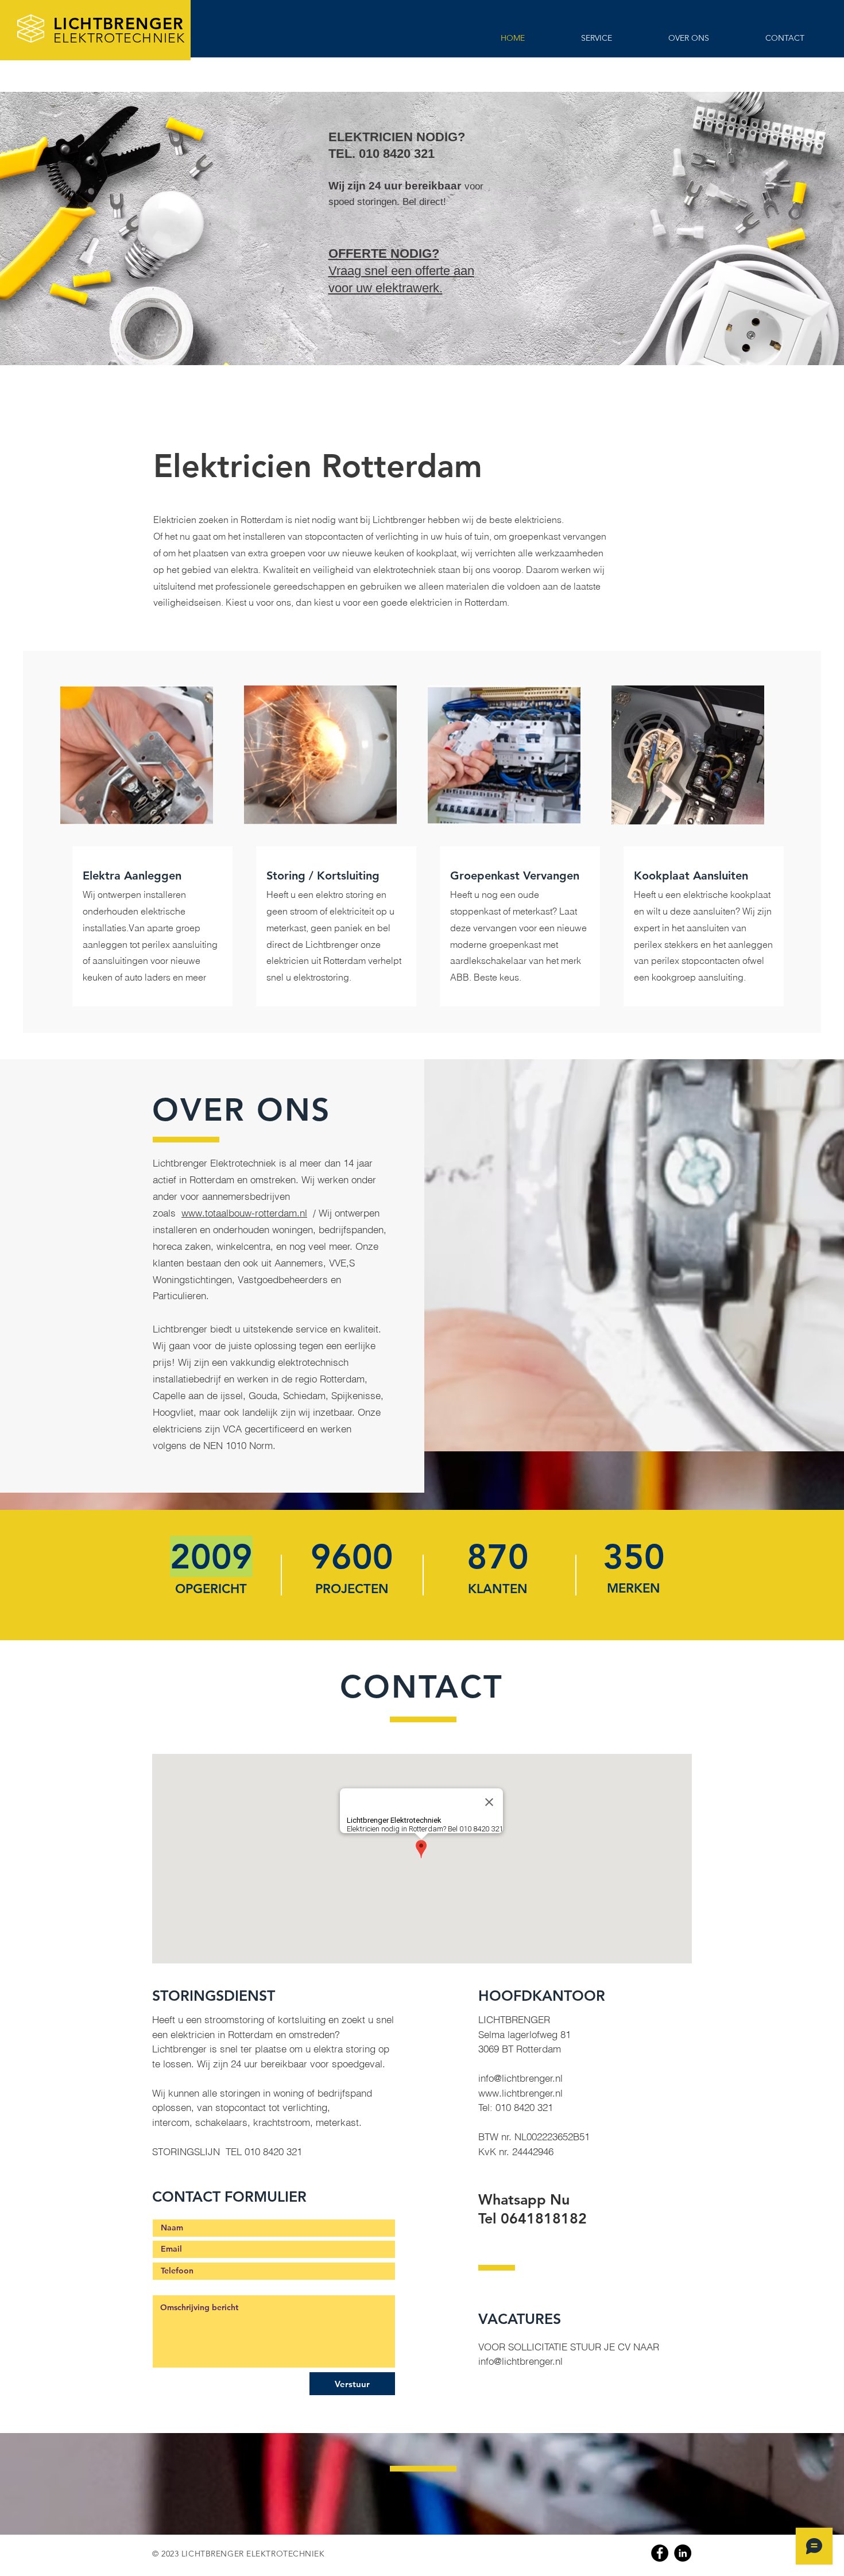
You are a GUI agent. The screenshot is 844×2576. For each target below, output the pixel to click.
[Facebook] (660, 2553)
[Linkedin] (683, 2553)
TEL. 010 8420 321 (382, 154)
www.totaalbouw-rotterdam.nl (244, 1213)
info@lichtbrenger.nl (520, 2078)
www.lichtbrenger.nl (520, 2093)
